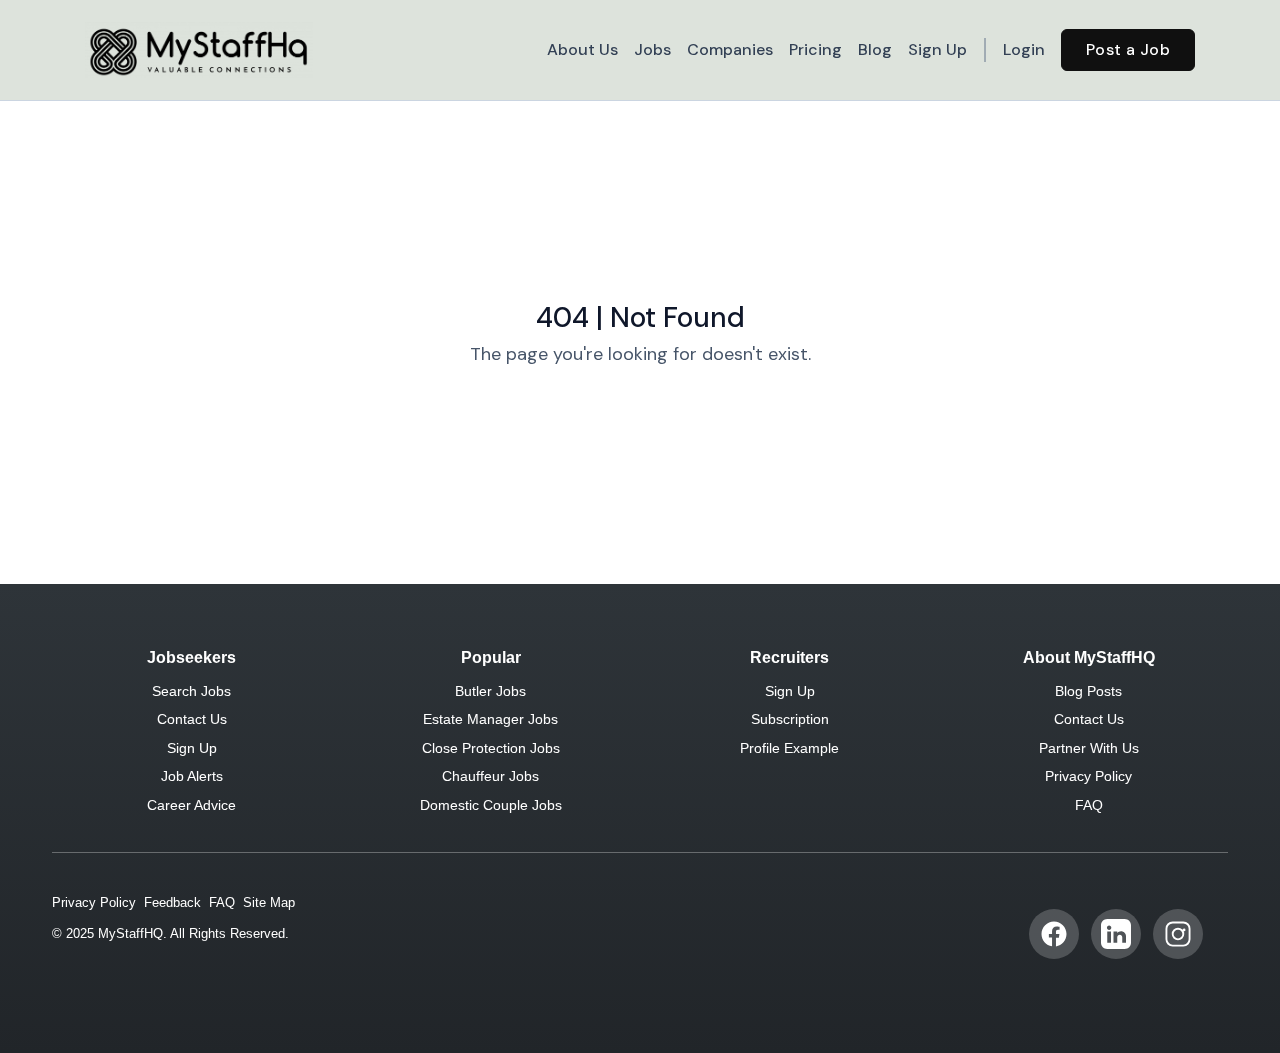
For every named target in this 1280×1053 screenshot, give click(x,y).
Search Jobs (191, 691)
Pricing (815, 49)
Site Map (269, 902)
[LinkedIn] (1116, 934)
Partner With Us (1089, 748)
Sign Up (937, 49)
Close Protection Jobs (491, 748)
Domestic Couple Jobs (491, 805)
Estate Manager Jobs (490, 719)
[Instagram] (1178, 934)
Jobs (652, 49)
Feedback (172, 902)
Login (1024, 49)
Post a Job (1128, 49)
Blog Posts (1088, 691)
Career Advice (191, 805)
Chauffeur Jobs (490, 776)
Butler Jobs (490, 691)
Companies (730, 49)
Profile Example (789, 748)
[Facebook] (1054, 934)
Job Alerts (192, 776)
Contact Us (192, 719)
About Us (582, 49)
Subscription (790, 719)
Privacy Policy (1088, 776)
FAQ (1089, 805)
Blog (875, 49)
